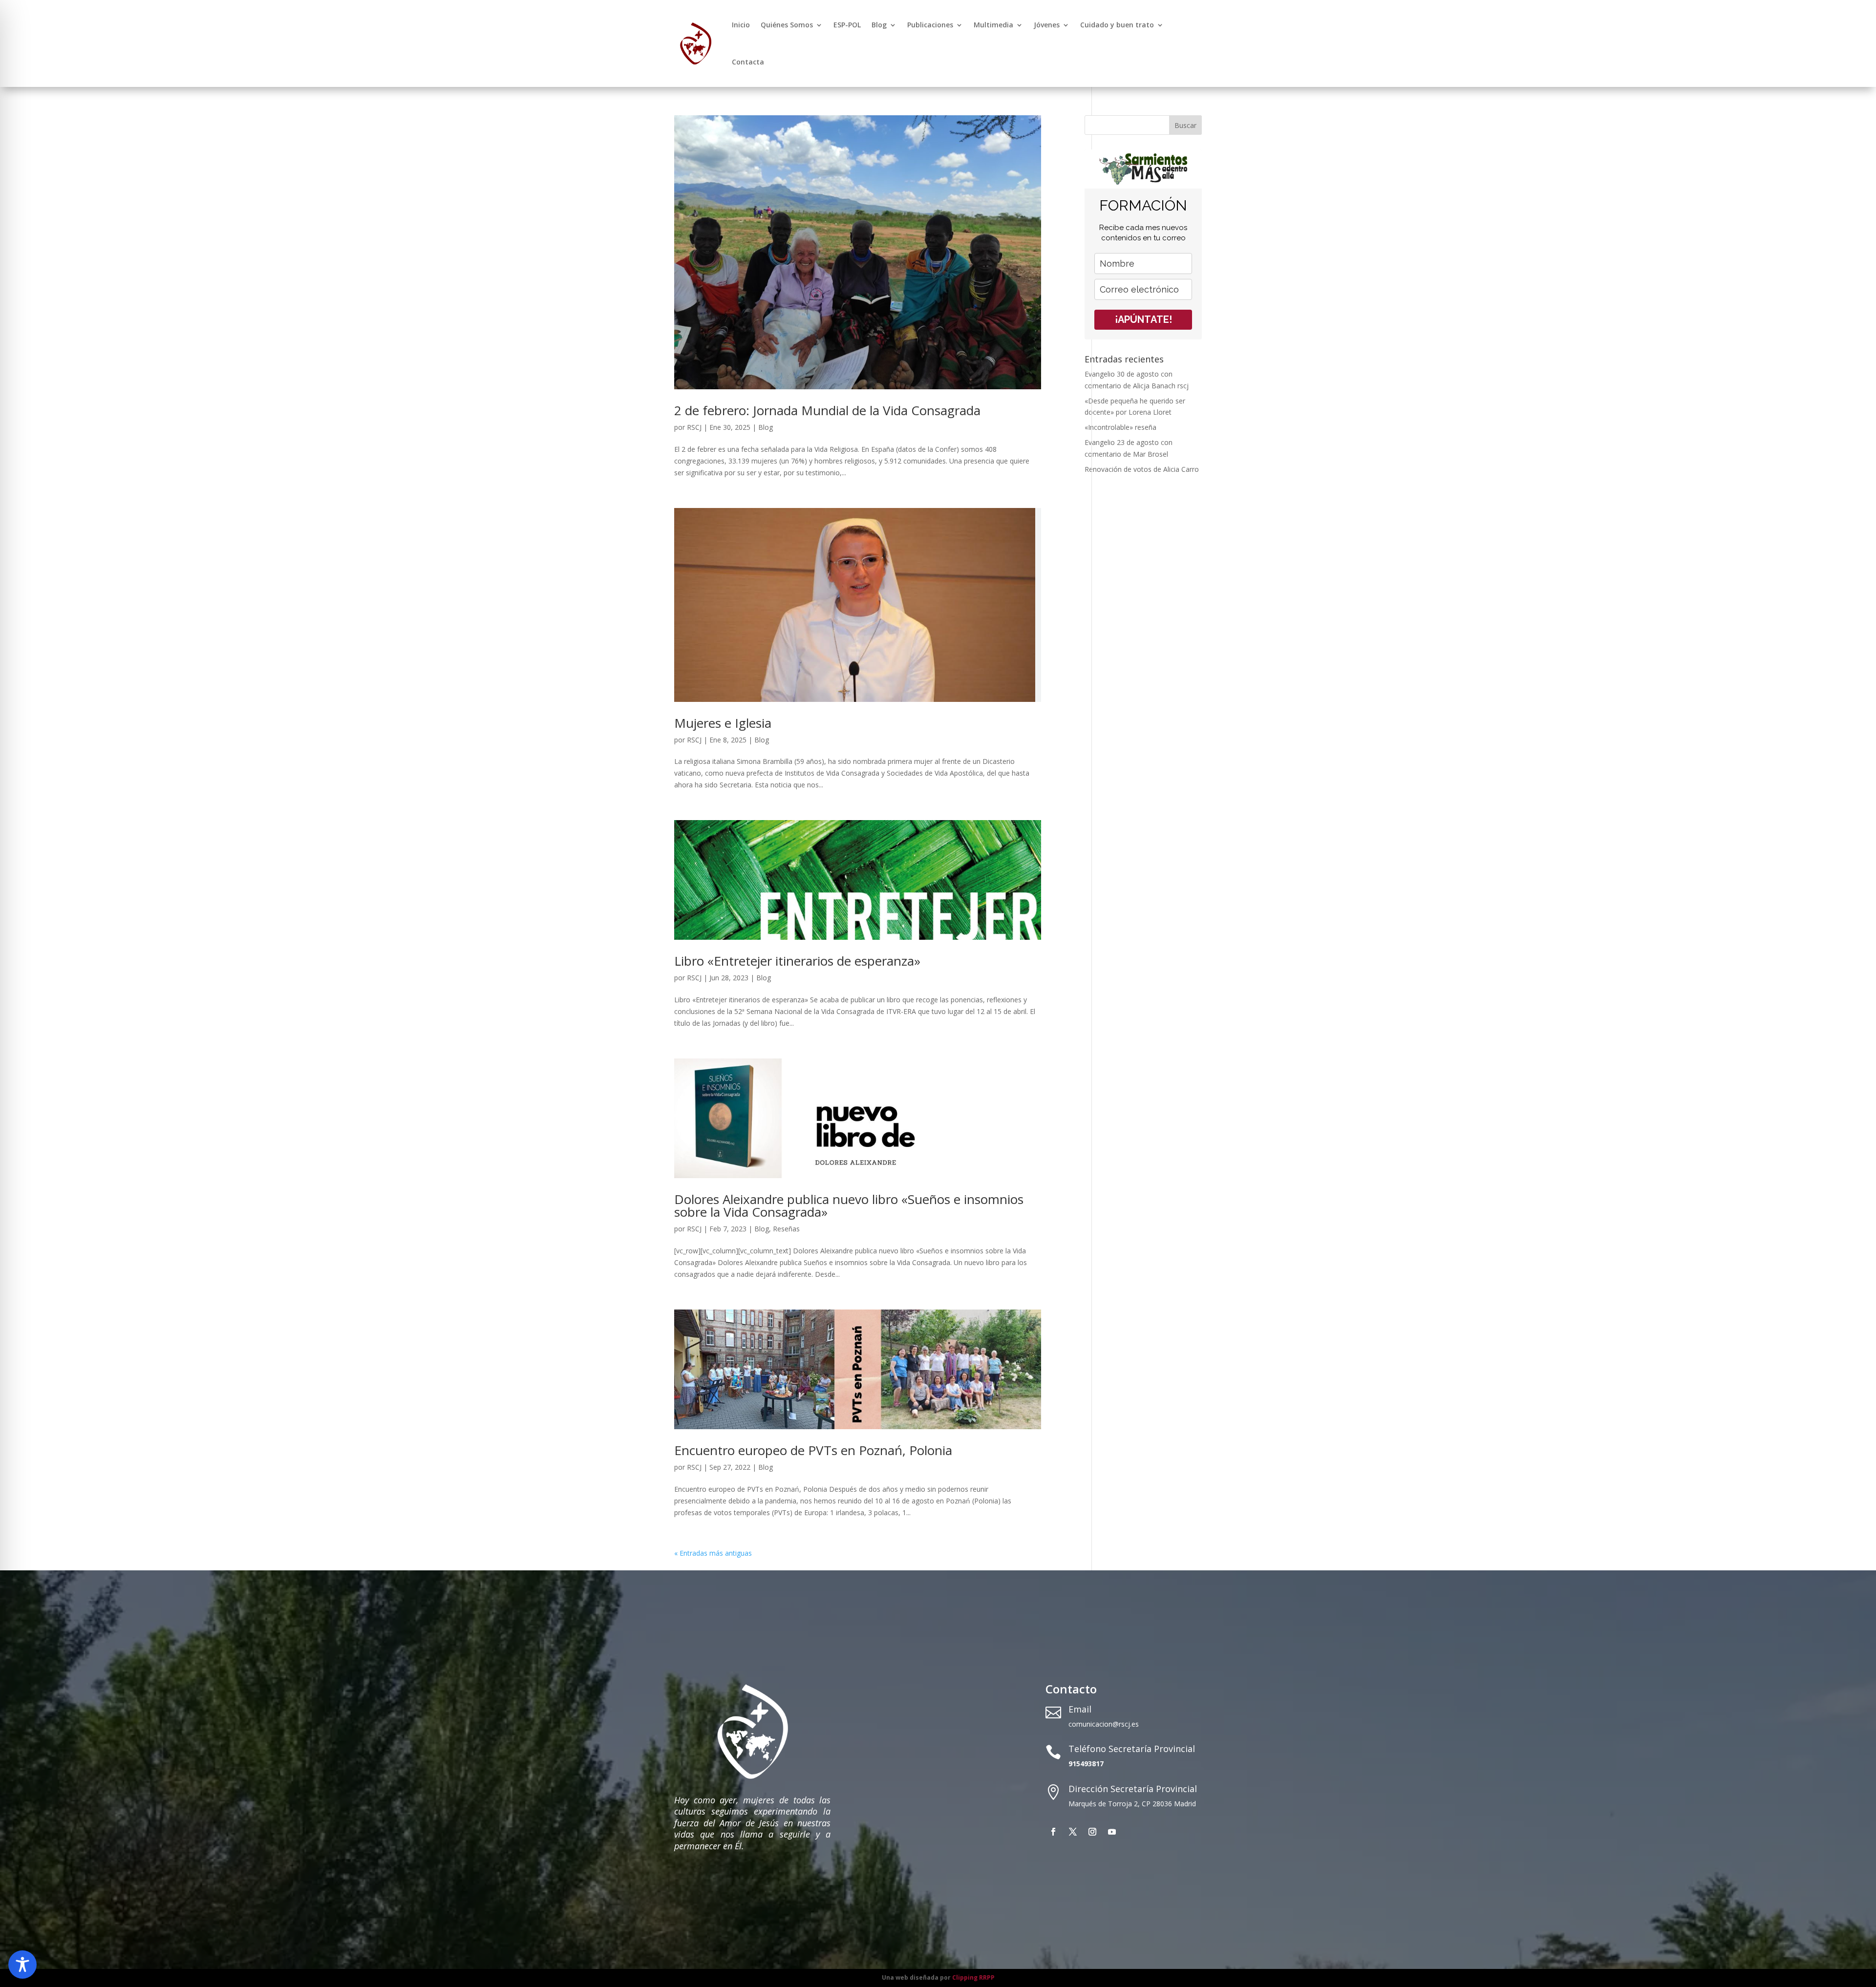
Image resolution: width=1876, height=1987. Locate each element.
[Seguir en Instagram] (1092, 1832)
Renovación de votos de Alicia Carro (1142, 469)
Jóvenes (1047, 25)
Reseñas (786, 1229)
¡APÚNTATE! (1143, 319)
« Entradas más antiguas (713, 1553)
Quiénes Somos (787, 25)
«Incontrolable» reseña (1120, 427)
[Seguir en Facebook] (1053, 1832)
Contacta (748, 62)
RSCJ (694, 427)
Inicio (741, 25)
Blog (879, 25)
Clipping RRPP (973, 1977)
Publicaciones (930, 25)
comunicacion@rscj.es (1104, 1724)
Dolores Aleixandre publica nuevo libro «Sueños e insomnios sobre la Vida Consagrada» (849, 1205)
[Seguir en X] (1073, 1832)
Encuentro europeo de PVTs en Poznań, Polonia (813, 1450)
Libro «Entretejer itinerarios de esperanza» (797, 961)
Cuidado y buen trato (1117, 25)
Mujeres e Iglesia (723, 723)
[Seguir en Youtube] (1112, 1832)
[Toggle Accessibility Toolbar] (22, 1965)
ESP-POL (847, 25)
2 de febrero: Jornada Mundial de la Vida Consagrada (827, 410)
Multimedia (993, 25)
